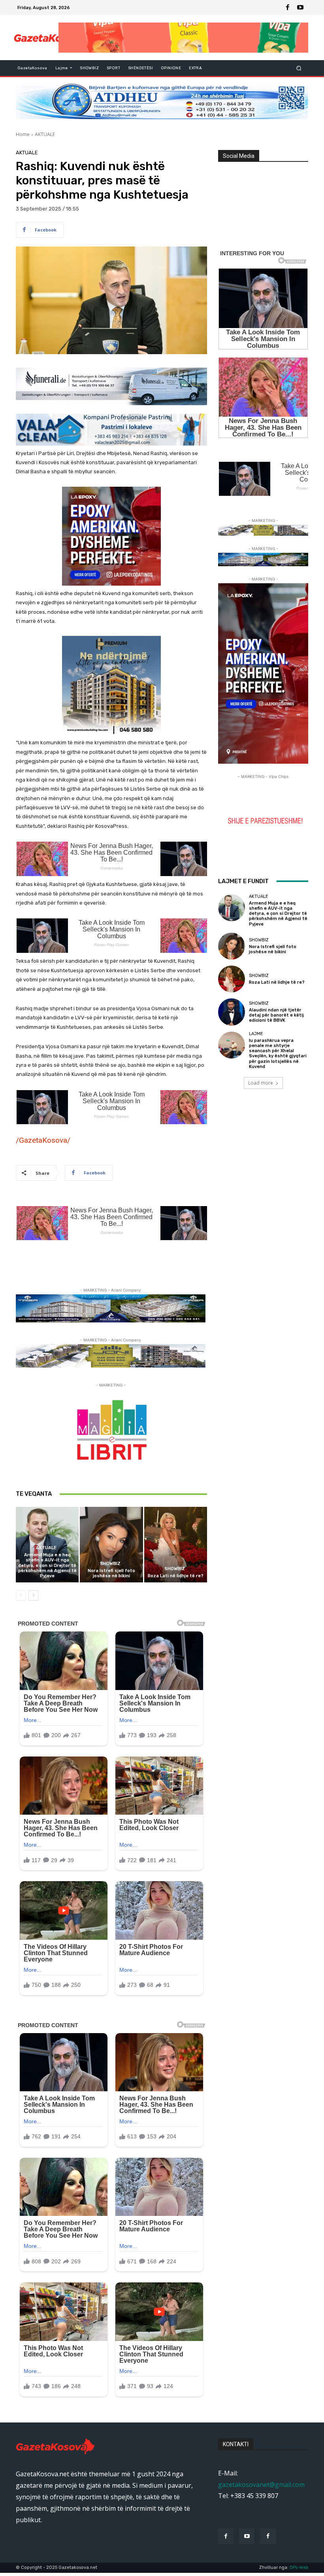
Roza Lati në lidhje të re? (176, 1576)
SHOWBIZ (110, 1564)
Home (23, 134)
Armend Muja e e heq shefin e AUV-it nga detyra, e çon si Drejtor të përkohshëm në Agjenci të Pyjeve (47, 1565)
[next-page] (33, 1595)
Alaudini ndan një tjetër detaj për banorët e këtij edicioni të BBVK (276, 1015)
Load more (261, 1083)
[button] (299, 68)
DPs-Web (299, 2567)
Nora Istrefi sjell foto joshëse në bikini (111, 1573)
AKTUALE (45, 134)
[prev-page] (21, 1595)
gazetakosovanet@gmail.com (261, 2485)
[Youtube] (300, 8)
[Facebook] (288, 8)
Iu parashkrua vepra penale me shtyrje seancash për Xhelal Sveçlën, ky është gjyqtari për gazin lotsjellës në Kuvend (278, 1054)
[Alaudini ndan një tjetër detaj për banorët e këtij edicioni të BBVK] (232, 1012)
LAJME (256, 1034)
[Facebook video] (268, 2536)
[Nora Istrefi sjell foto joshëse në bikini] (111, 1545)
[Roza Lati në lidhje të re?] (176, 1545)
